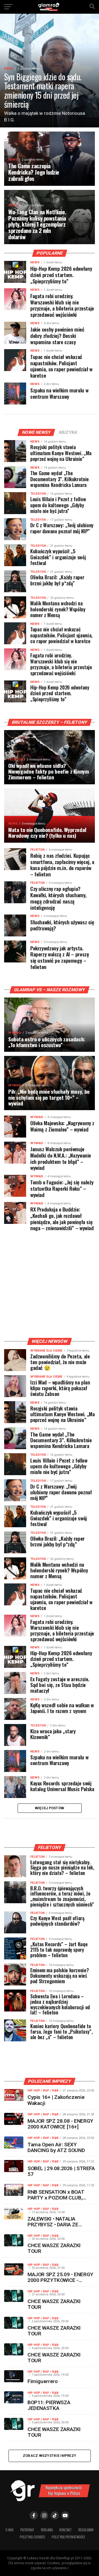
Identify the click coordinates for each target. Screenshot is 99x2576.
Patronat (27, 2530)
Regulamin (86, 2530)
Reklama (47, 2530)
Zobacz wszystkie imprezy (50, 2456)
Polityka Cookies (32, 2537)
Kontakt (66, 2530)
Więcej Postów (50, 1808)
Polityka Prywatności (68, 2537)
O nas (10, 2530)
